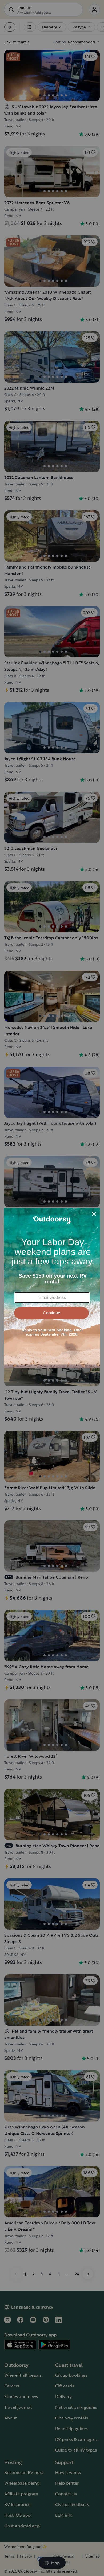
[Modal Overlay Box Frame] (52, 1288)
